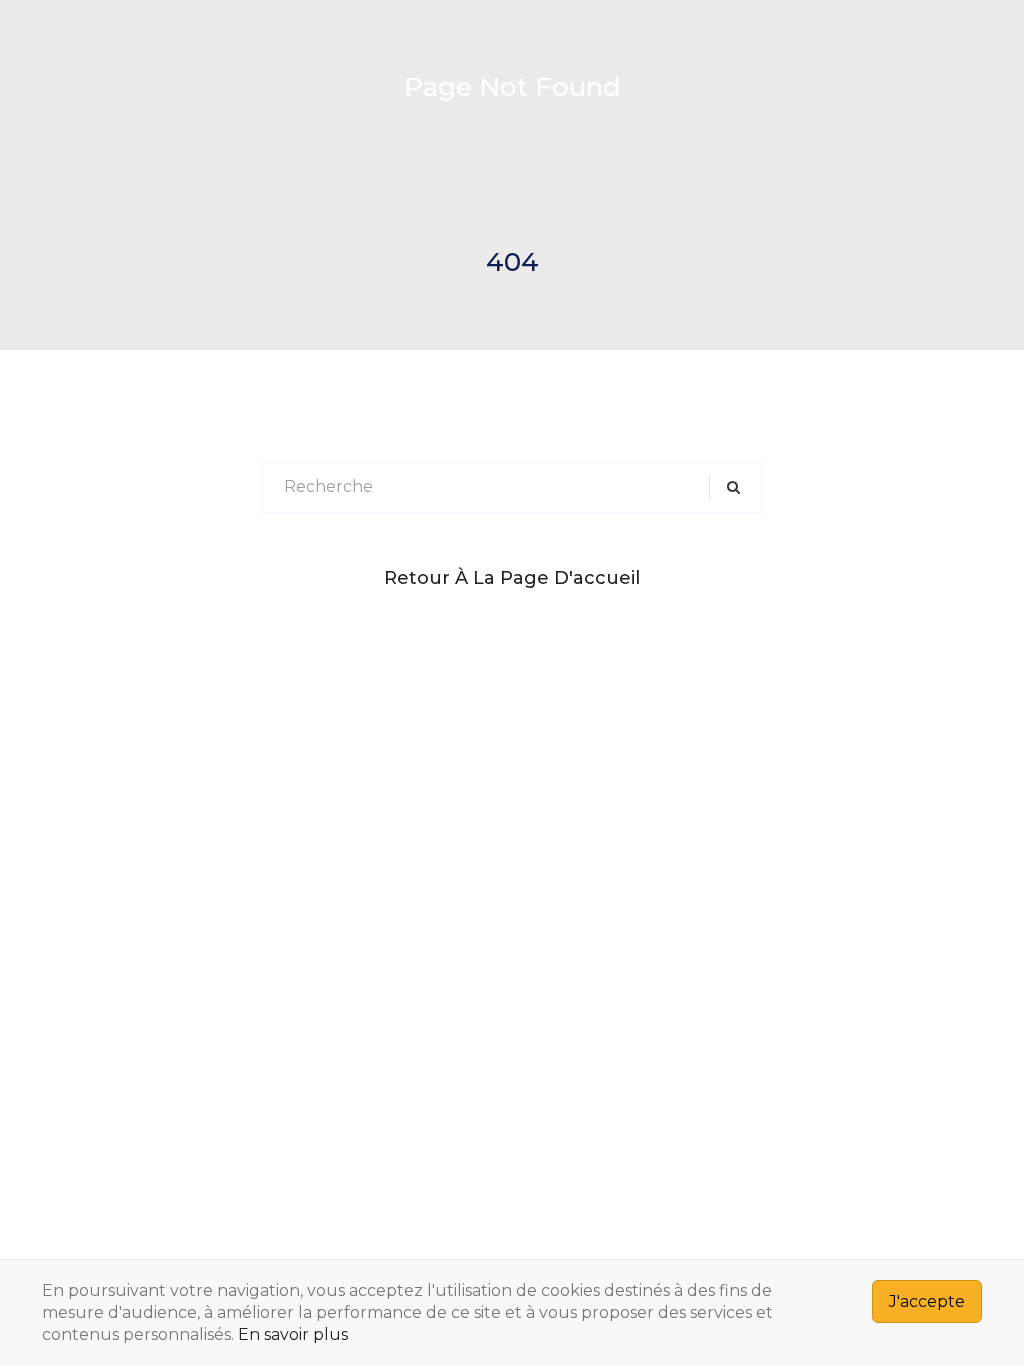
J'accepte (927, 1301)
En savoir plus (293, 1334)
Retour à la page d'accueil (512, 578)
